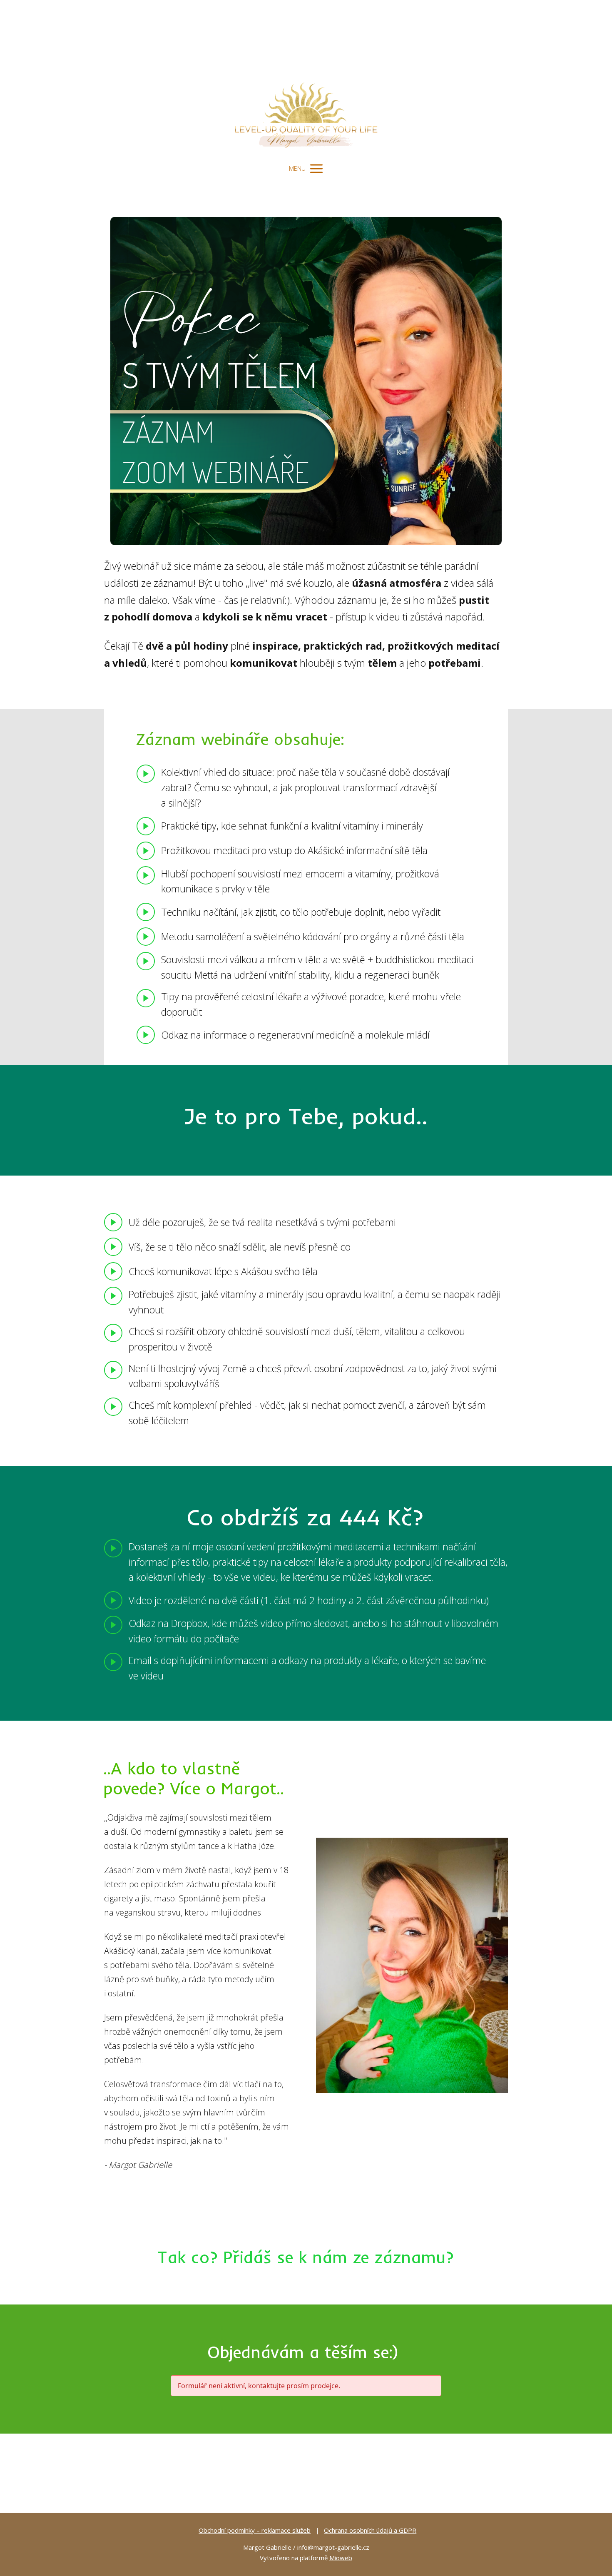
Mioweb (341, 2558)
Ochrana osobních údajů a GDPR (370, 2530)
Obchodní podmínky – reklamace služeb (255, 2530)
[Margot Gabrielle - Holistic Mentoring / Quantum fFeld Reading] (306, 79)
